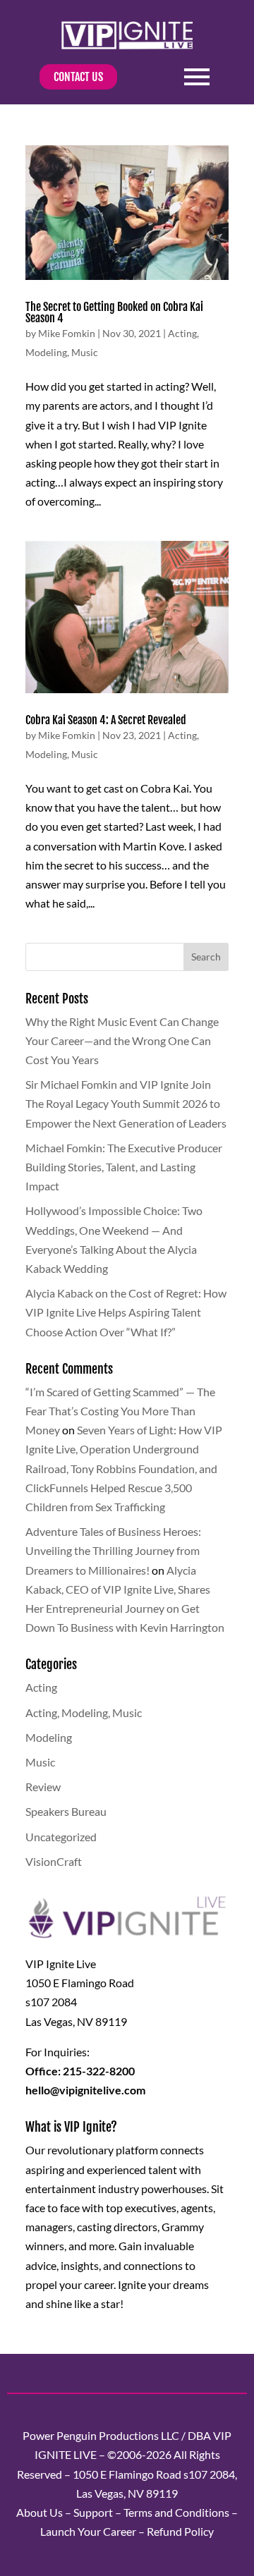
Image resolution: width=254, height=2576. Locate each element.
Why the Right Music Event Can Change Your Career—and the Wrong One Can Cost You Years (122, 1040)
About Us (40, 2512)
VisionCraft (54, 1861)
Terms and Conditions (176, 2512)
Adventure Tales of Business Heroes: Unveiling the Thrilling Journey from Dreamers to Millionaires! (113, 1550)
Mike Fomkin (67, 333)
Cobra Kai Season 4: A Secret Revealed (106, 720)
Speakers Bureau (66, 1811)
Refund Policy (180, 2531)
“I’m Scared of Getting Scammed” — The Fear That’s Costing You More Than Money (120, 1411)
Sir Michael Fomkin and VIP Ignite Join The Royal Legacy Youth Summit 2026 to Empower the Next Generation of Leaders (126, 1103)
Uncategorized (61, 1837)
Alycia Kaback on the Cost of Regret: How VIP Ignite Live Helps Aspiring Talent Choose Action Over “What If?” (126, 1312)
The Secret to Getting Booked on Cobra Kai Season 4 (114, 312)
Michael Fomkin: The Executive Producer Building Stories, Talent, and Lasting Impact (124, 1167)
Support (93, 2512)
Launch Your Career (88, 2531)
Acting (182, 333)
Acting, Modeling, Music (84, 1713)
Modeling (46, 352)
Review (43, 1787)
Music (85, 352)
